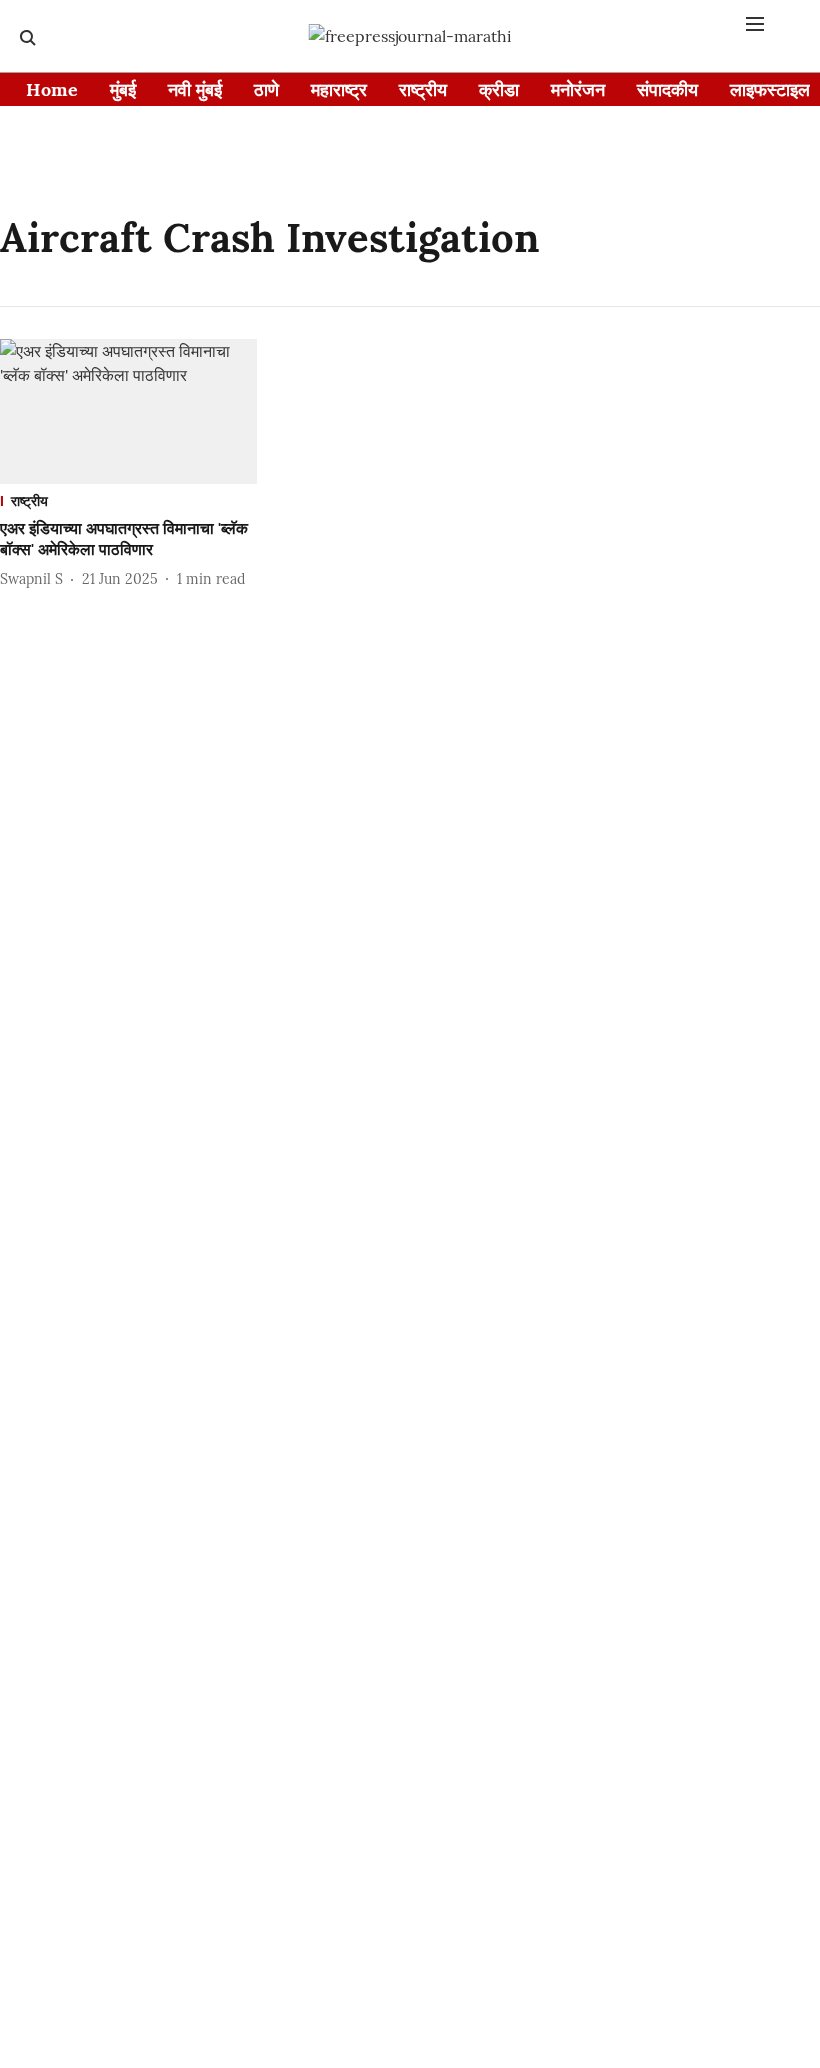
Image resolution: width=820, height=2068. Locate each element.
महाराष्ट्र (339, 89)
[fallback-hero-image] (128, 411)
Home (52, 89)
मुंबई (123, 89)
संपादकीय (667, 89)
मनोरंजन (578, 89)
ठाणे (266, 89)
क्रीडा (499, 89)
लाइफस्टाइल (770, 89)
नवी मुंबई (195, 89)
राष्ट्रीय (423, 89)
